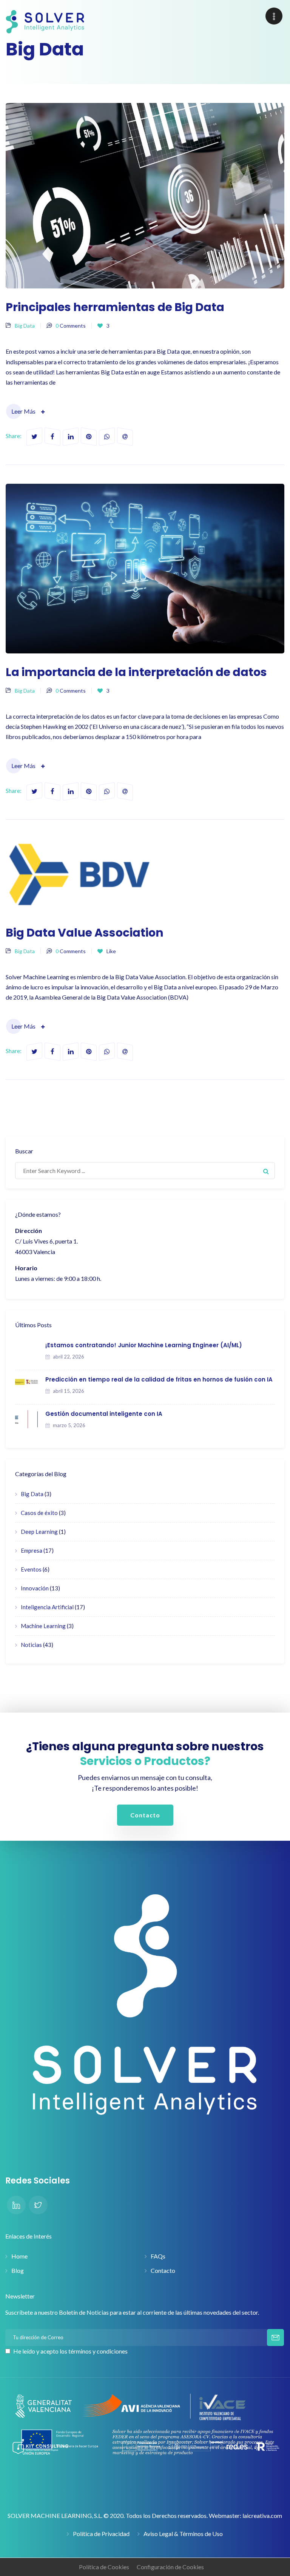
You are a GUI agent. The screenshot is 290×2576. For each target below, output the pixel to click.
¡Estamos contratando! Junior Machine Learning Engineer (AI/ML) (144, 1345)
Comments (71, 326)
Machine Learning (43, 1626)
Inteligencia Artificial (47, 1607)
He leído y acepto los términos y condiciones (70, 2351)
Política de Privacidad (101, 2534)
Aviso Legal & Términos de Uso (183, 2534)
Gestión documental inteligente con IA (104, 1414)
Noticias (31, 1645)
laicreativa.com (262, 2515)
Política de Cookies (104, 2567)
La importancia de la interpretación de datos (136, 672)
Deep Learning (39, 1532)
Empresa (32, 1550)
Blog (18, 2270)
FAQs (158, 2256)
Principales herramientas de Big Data (115, 307)
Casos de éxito (39, 1513)
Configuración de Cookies (170, 2567)
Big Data (25, 326)
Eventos (31, 1569)
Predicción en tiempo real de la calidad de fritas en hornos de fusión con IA (159, 1379)
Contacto (163, 2270)
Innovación (35, 1588)
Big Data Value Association (85, 933)
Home (19, 2256)
